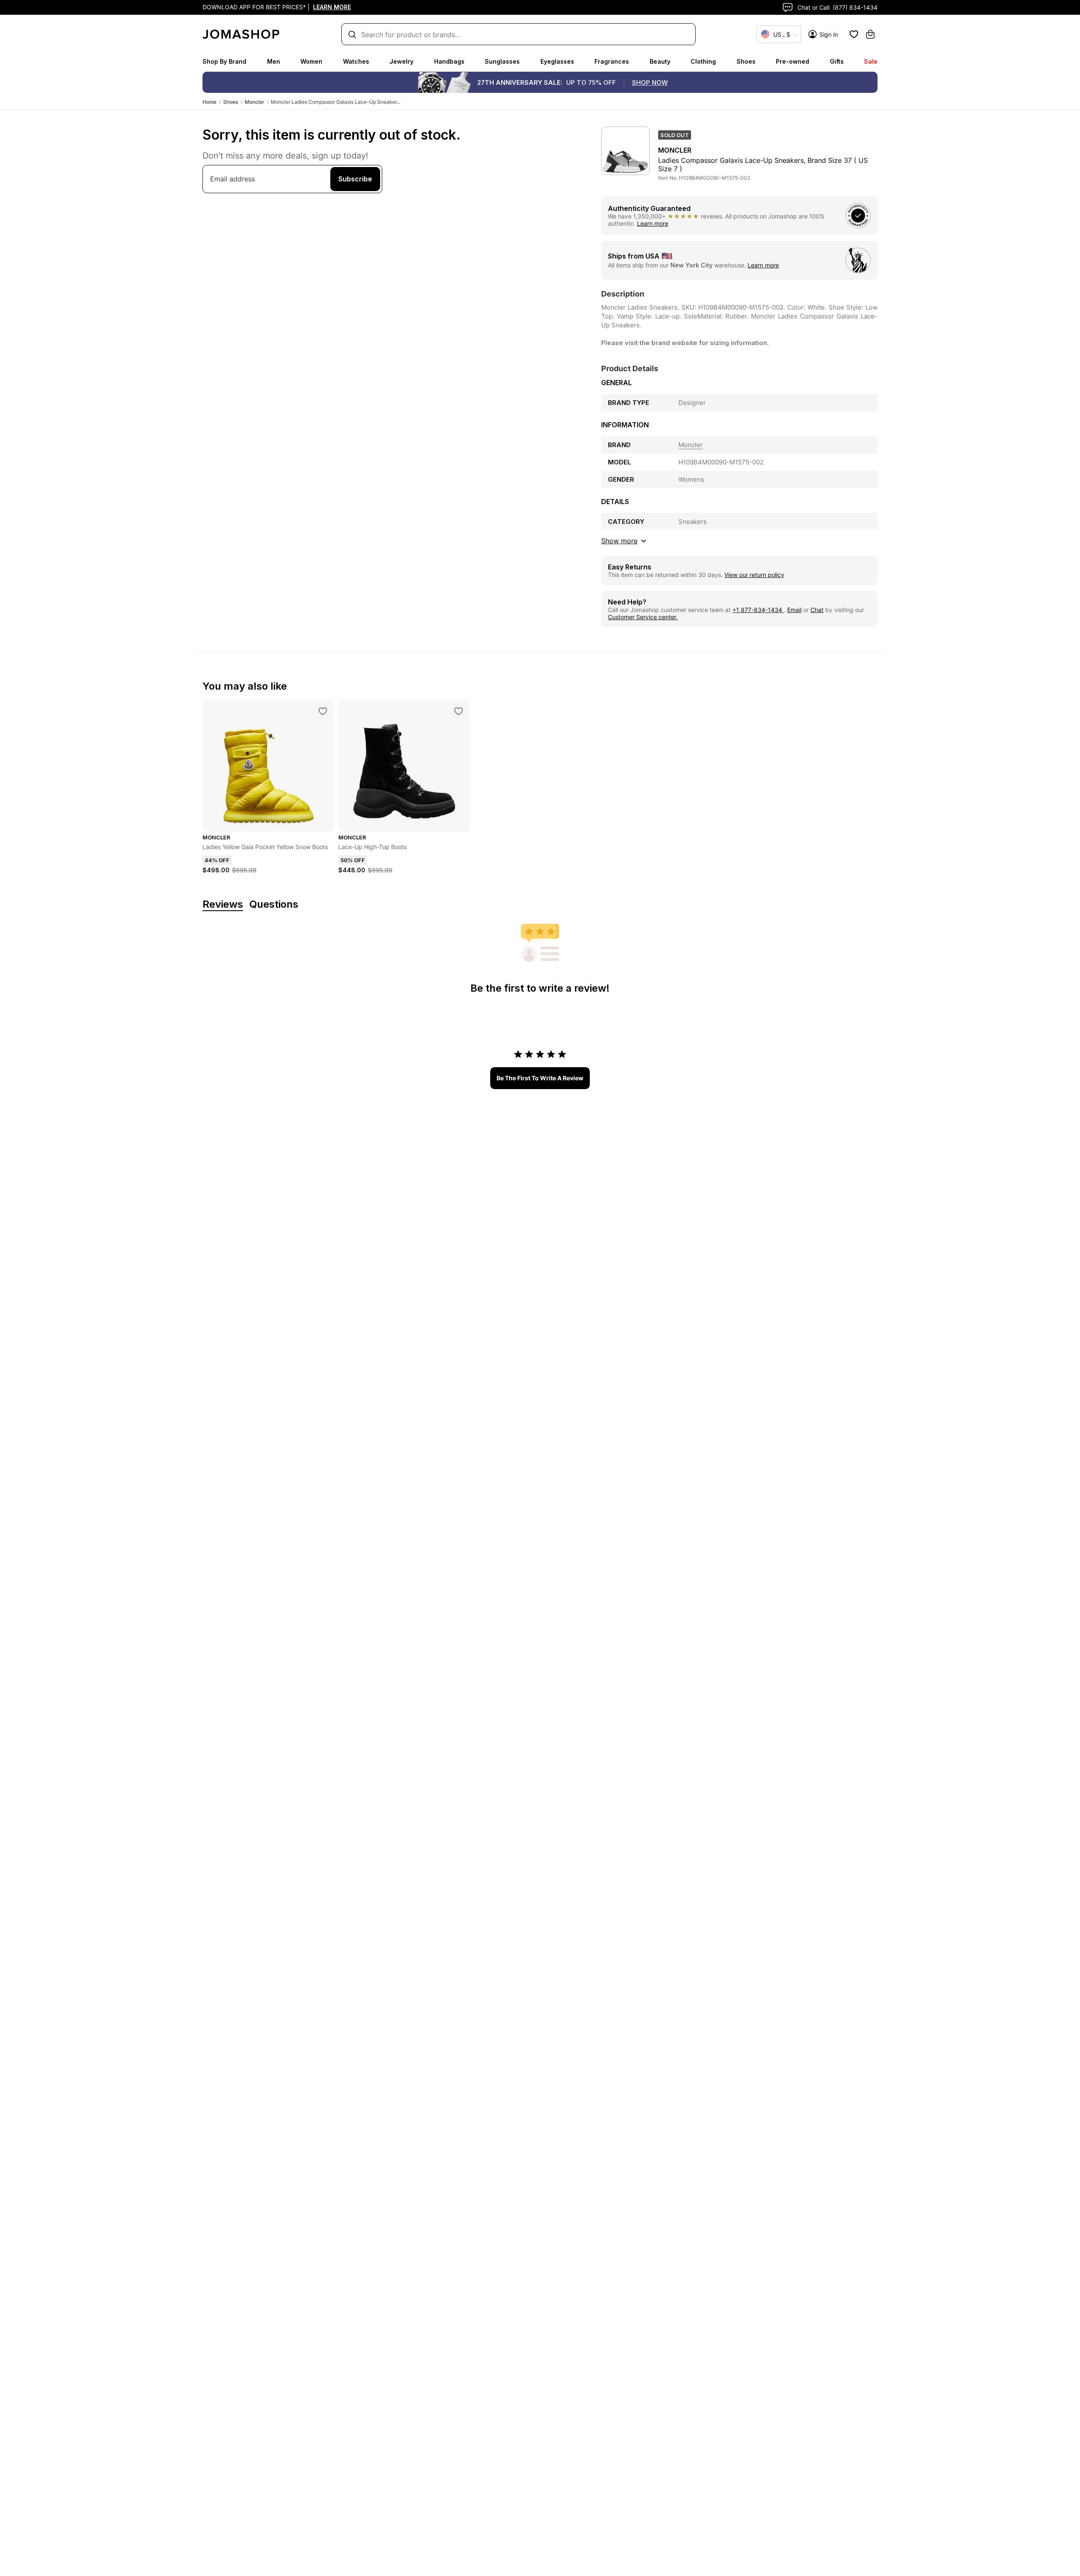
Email (794, 610)
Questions (274, 905)
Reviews (223, 905)
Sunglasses (502, 61)
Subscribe (355, 179)
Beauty (660, 61)
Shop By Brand (224, 61)
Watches (356, 61)
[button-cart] (870, 34)
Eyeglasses (557, 61)
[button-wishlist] (854, 34)
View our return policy (754, 575)
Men (274, 61)
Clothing (703, 61)
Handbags (449, 61)
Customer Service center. (643, 617)
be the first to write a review (540, 1078)
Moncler (254, 102)
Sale (871, 61)
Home (209, 102)
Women (311, 61)
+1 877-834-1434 (758, 610)
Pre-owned (792, 61)
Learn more (653, 223)
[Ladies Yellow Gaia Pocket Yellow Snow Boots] (323, 711)
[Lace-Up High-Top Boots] (459, 711)
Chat (817, 610)
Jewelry (401, 61)
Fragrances (612, 61)
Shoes (746, 61)
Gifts (837, 61)
